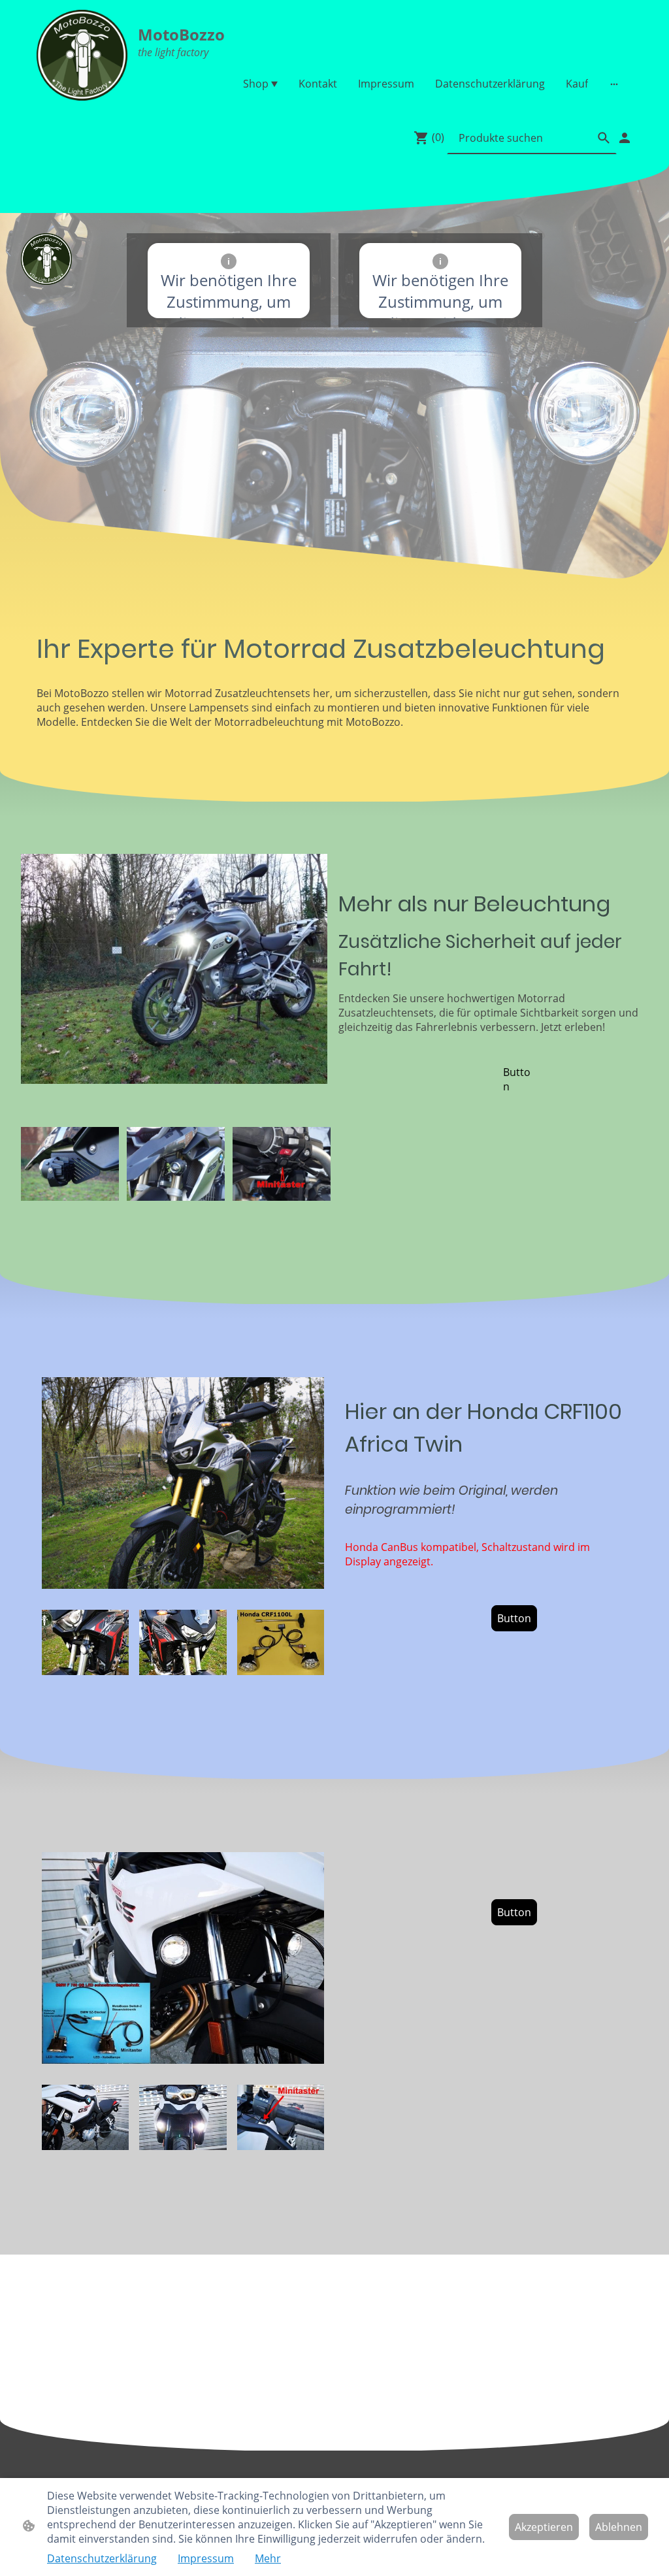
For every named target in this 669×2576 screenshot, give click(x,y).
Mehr (268, 2558)
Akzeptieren (544, 2527)
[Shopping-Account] (625, 138)
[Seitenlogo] (82, 55)
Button (517, 1079)
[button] (604, 138)
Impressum (206, 2558)
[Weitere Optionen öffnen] (614, 84)
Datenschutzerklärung (102, 2558)
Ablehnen (619, 2527)
